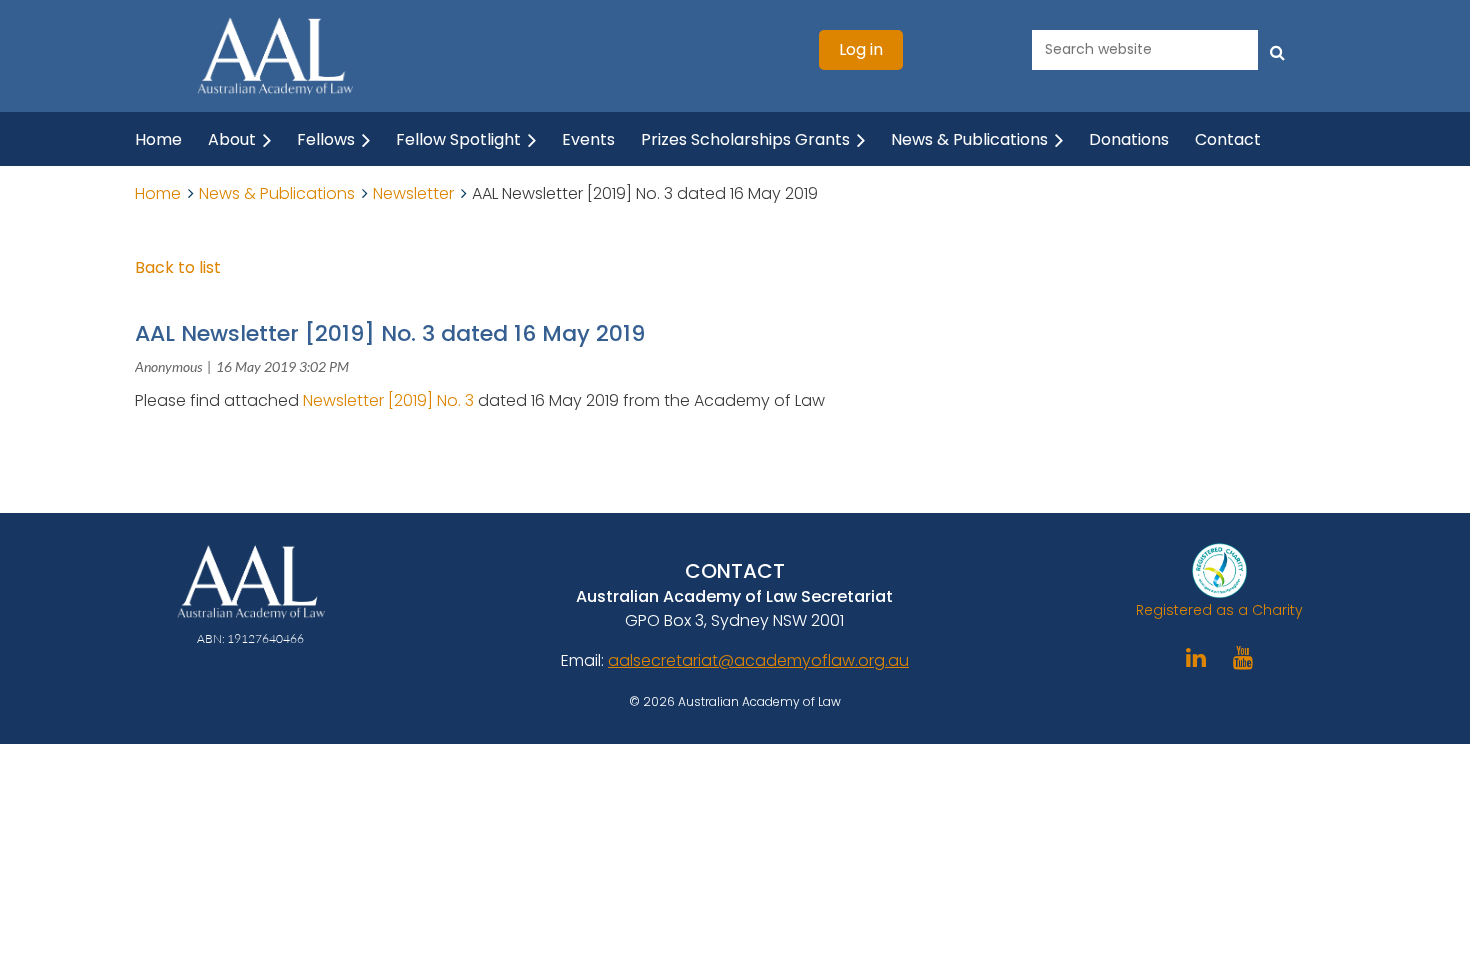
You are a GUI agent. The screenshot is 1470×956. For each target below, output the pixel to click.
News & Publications (277, 193)
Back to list (178, 267)
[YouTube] (1243, 657)
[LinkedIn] (1196, 657)
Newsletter (413, 193)
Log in (861, 49)
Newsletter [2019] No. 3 (390, 400)
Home (158, 193)
